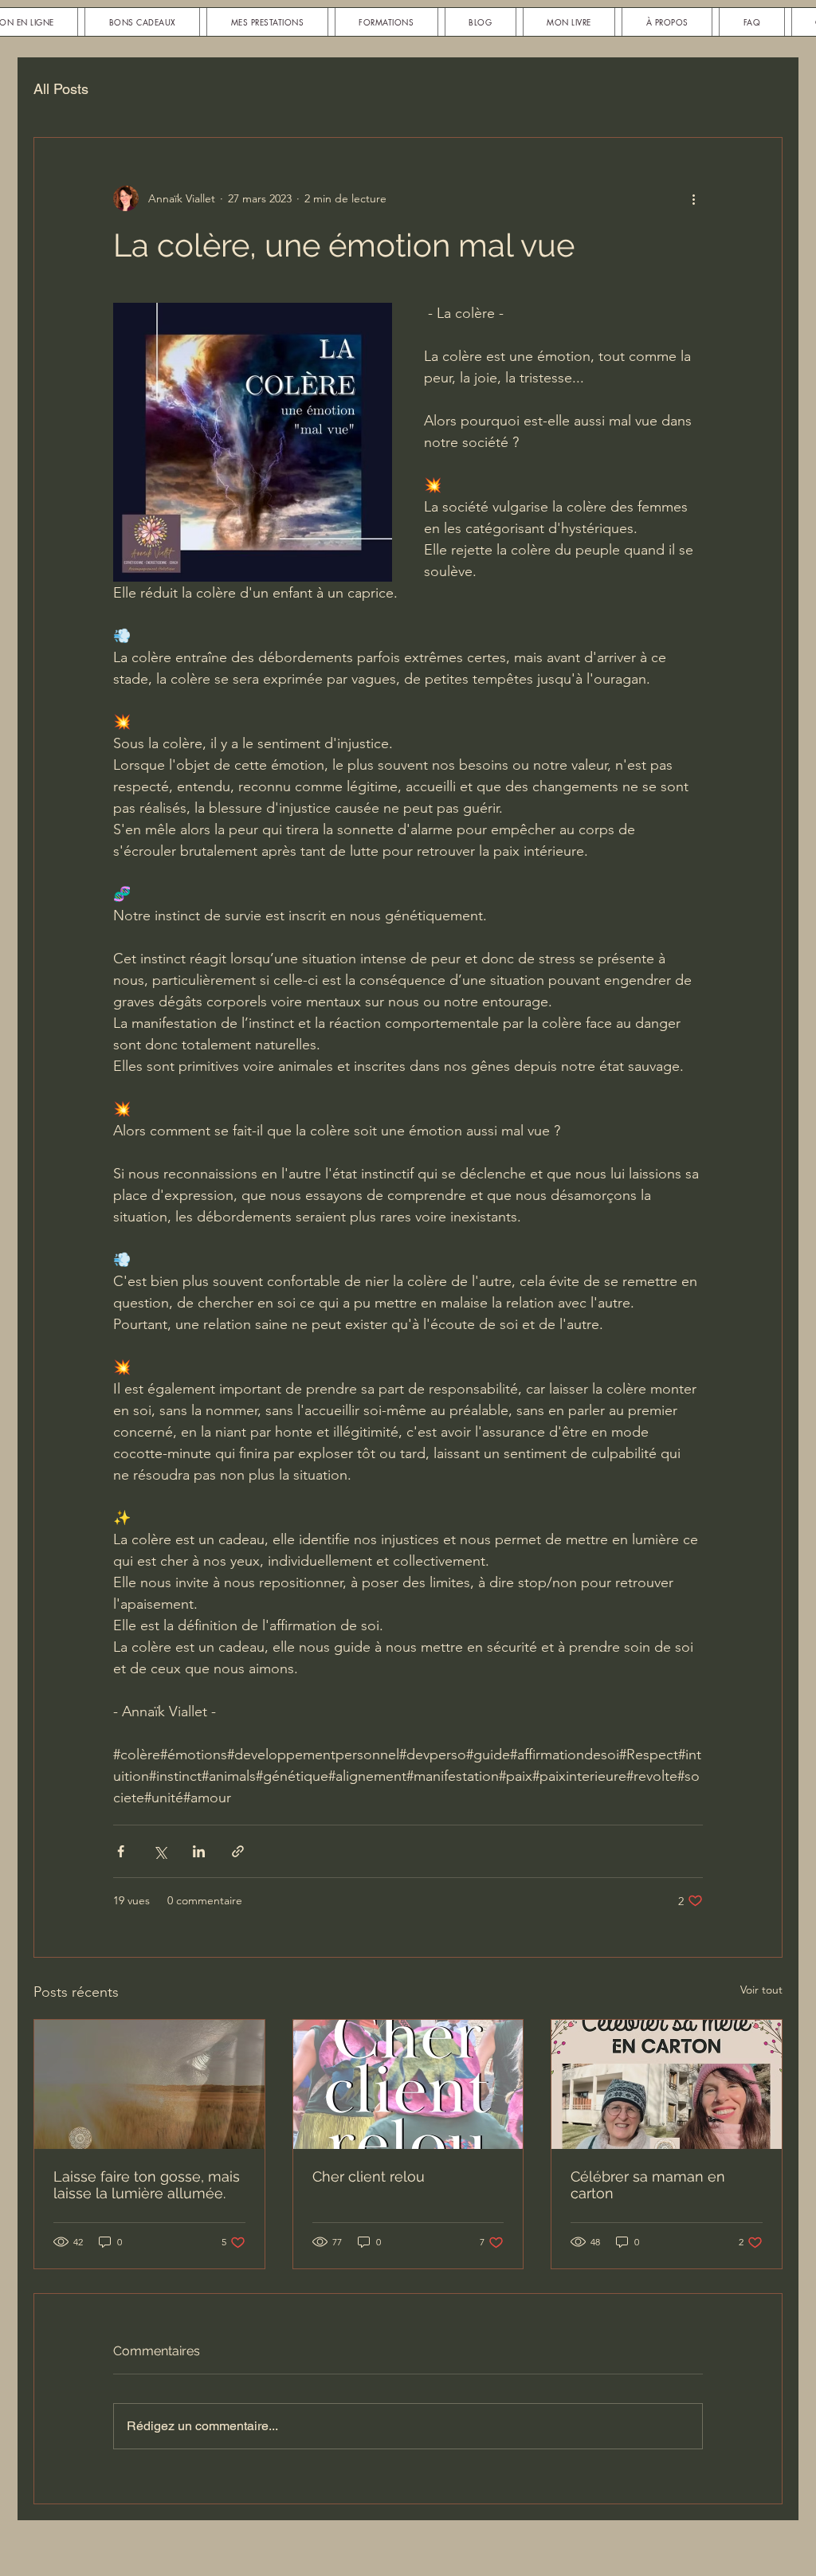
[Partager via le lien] (238, 1851)
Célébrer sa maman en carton (648, 2185)
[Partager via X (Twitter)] (160, 1851)
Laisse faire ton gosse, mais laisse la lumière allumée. (147, 2185)
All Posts (61, 89)
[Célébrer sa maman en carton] (667, 2084)
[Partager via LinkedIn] (199, 1851)
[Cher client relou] (408, 2084)
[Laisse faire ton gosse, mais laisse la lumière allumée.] (149, 2084)
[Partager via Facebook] (121, 1851)
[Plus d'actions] (693, 198)
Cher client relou (369, 2176)
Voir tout (761, 1990)
